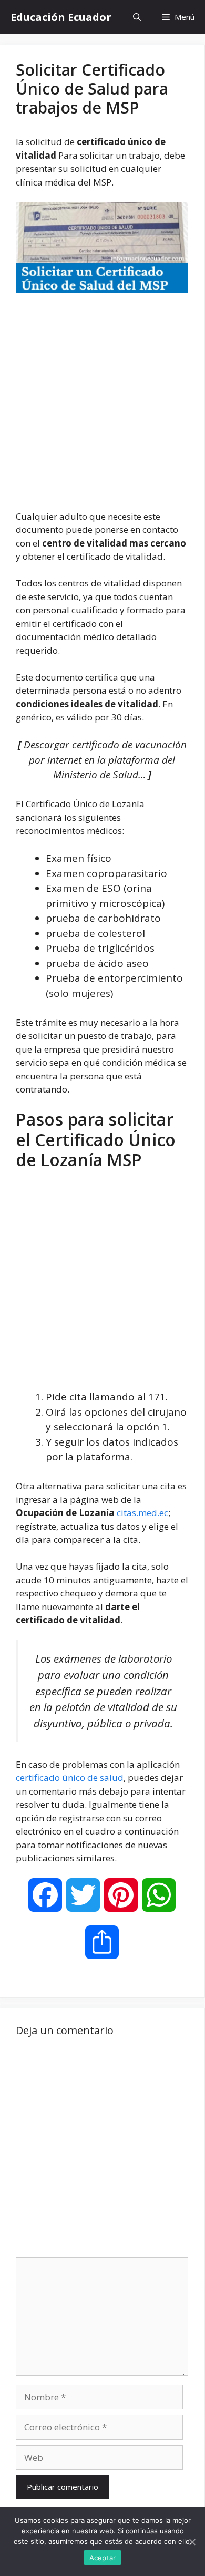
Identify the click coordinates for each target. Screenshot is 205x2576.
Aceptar (103, 2558)
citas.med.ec (142, 1513)
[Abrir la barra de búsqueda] (137, 17)
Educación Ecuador (61, 17)
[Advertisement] (102, 403)
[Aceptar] (192, 2542)
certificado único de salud (70, 1778)
